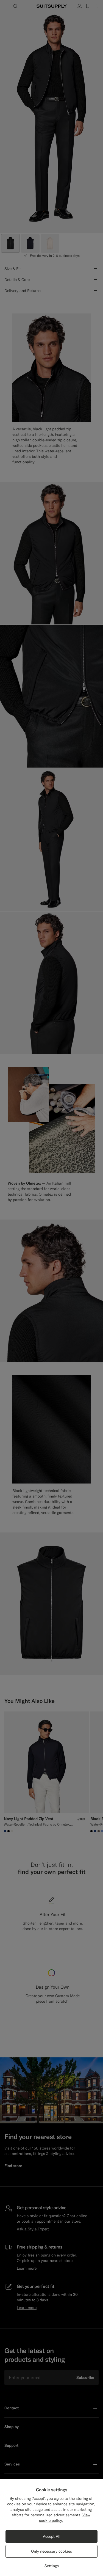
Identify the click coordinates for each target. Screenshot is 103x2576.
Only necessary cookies (51, 2551)
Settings (52, 2566)
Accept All (52, 2536)
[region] (51, 2527)
